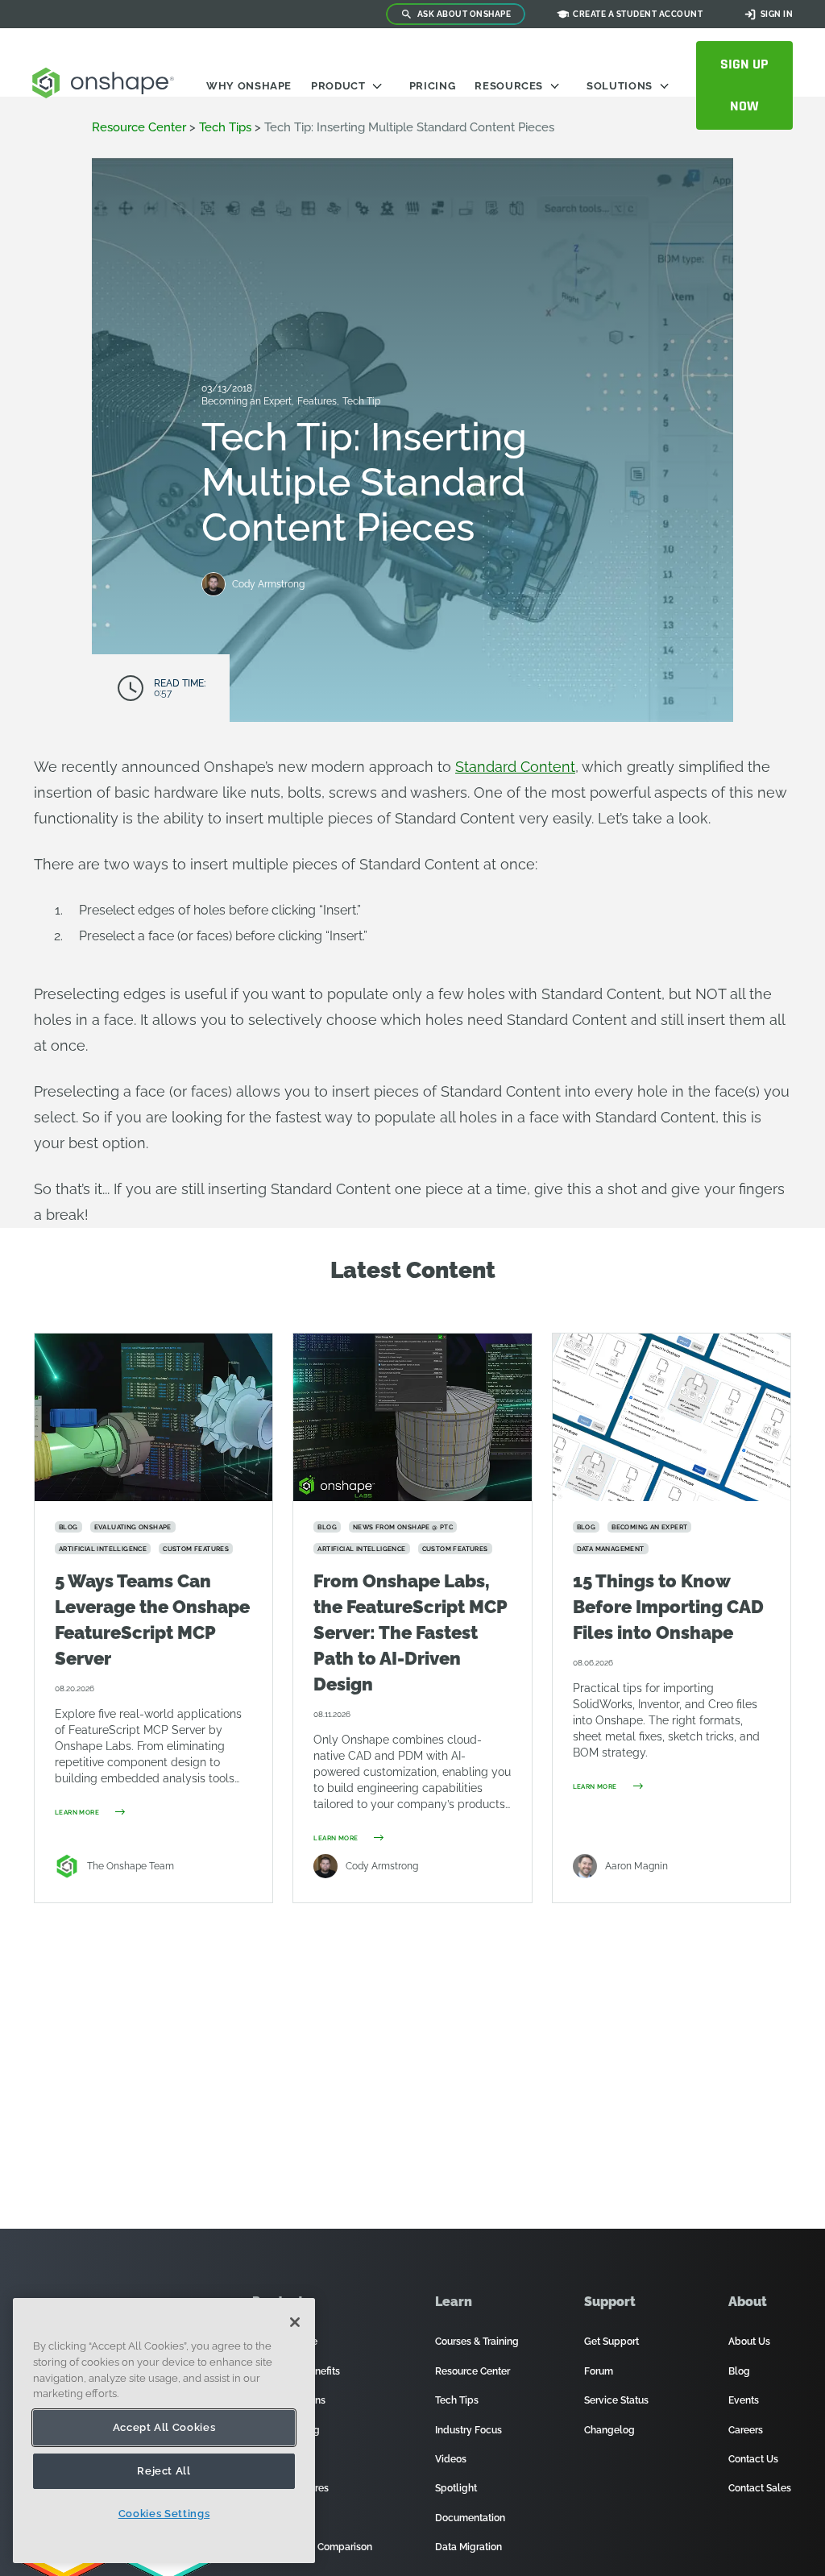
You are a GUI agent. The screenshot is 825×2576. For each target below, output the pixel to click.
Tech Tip (361, 401)
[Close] (295, 2322)
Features (318, 401)
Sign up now (744, 85)
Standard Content (515, 767)
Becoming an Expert (248, 401)
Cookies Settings (164, 2514)
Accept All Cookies (164, 2427)
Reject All (164, 2471)
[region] (164, 2431)
